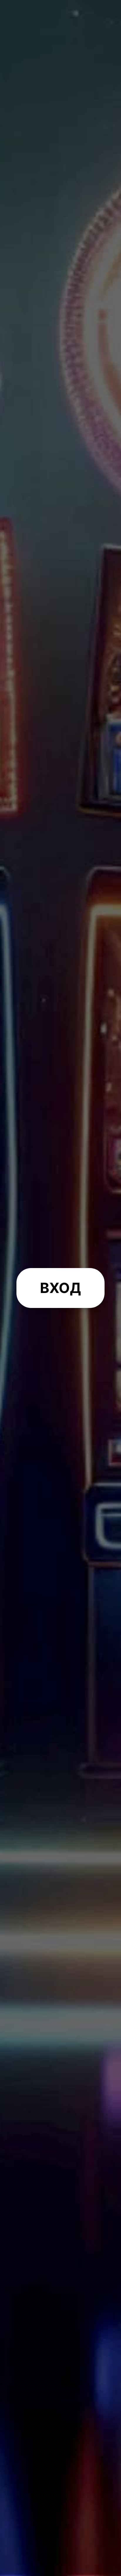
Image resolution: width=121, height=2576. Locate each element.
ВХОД (60, 1288)
